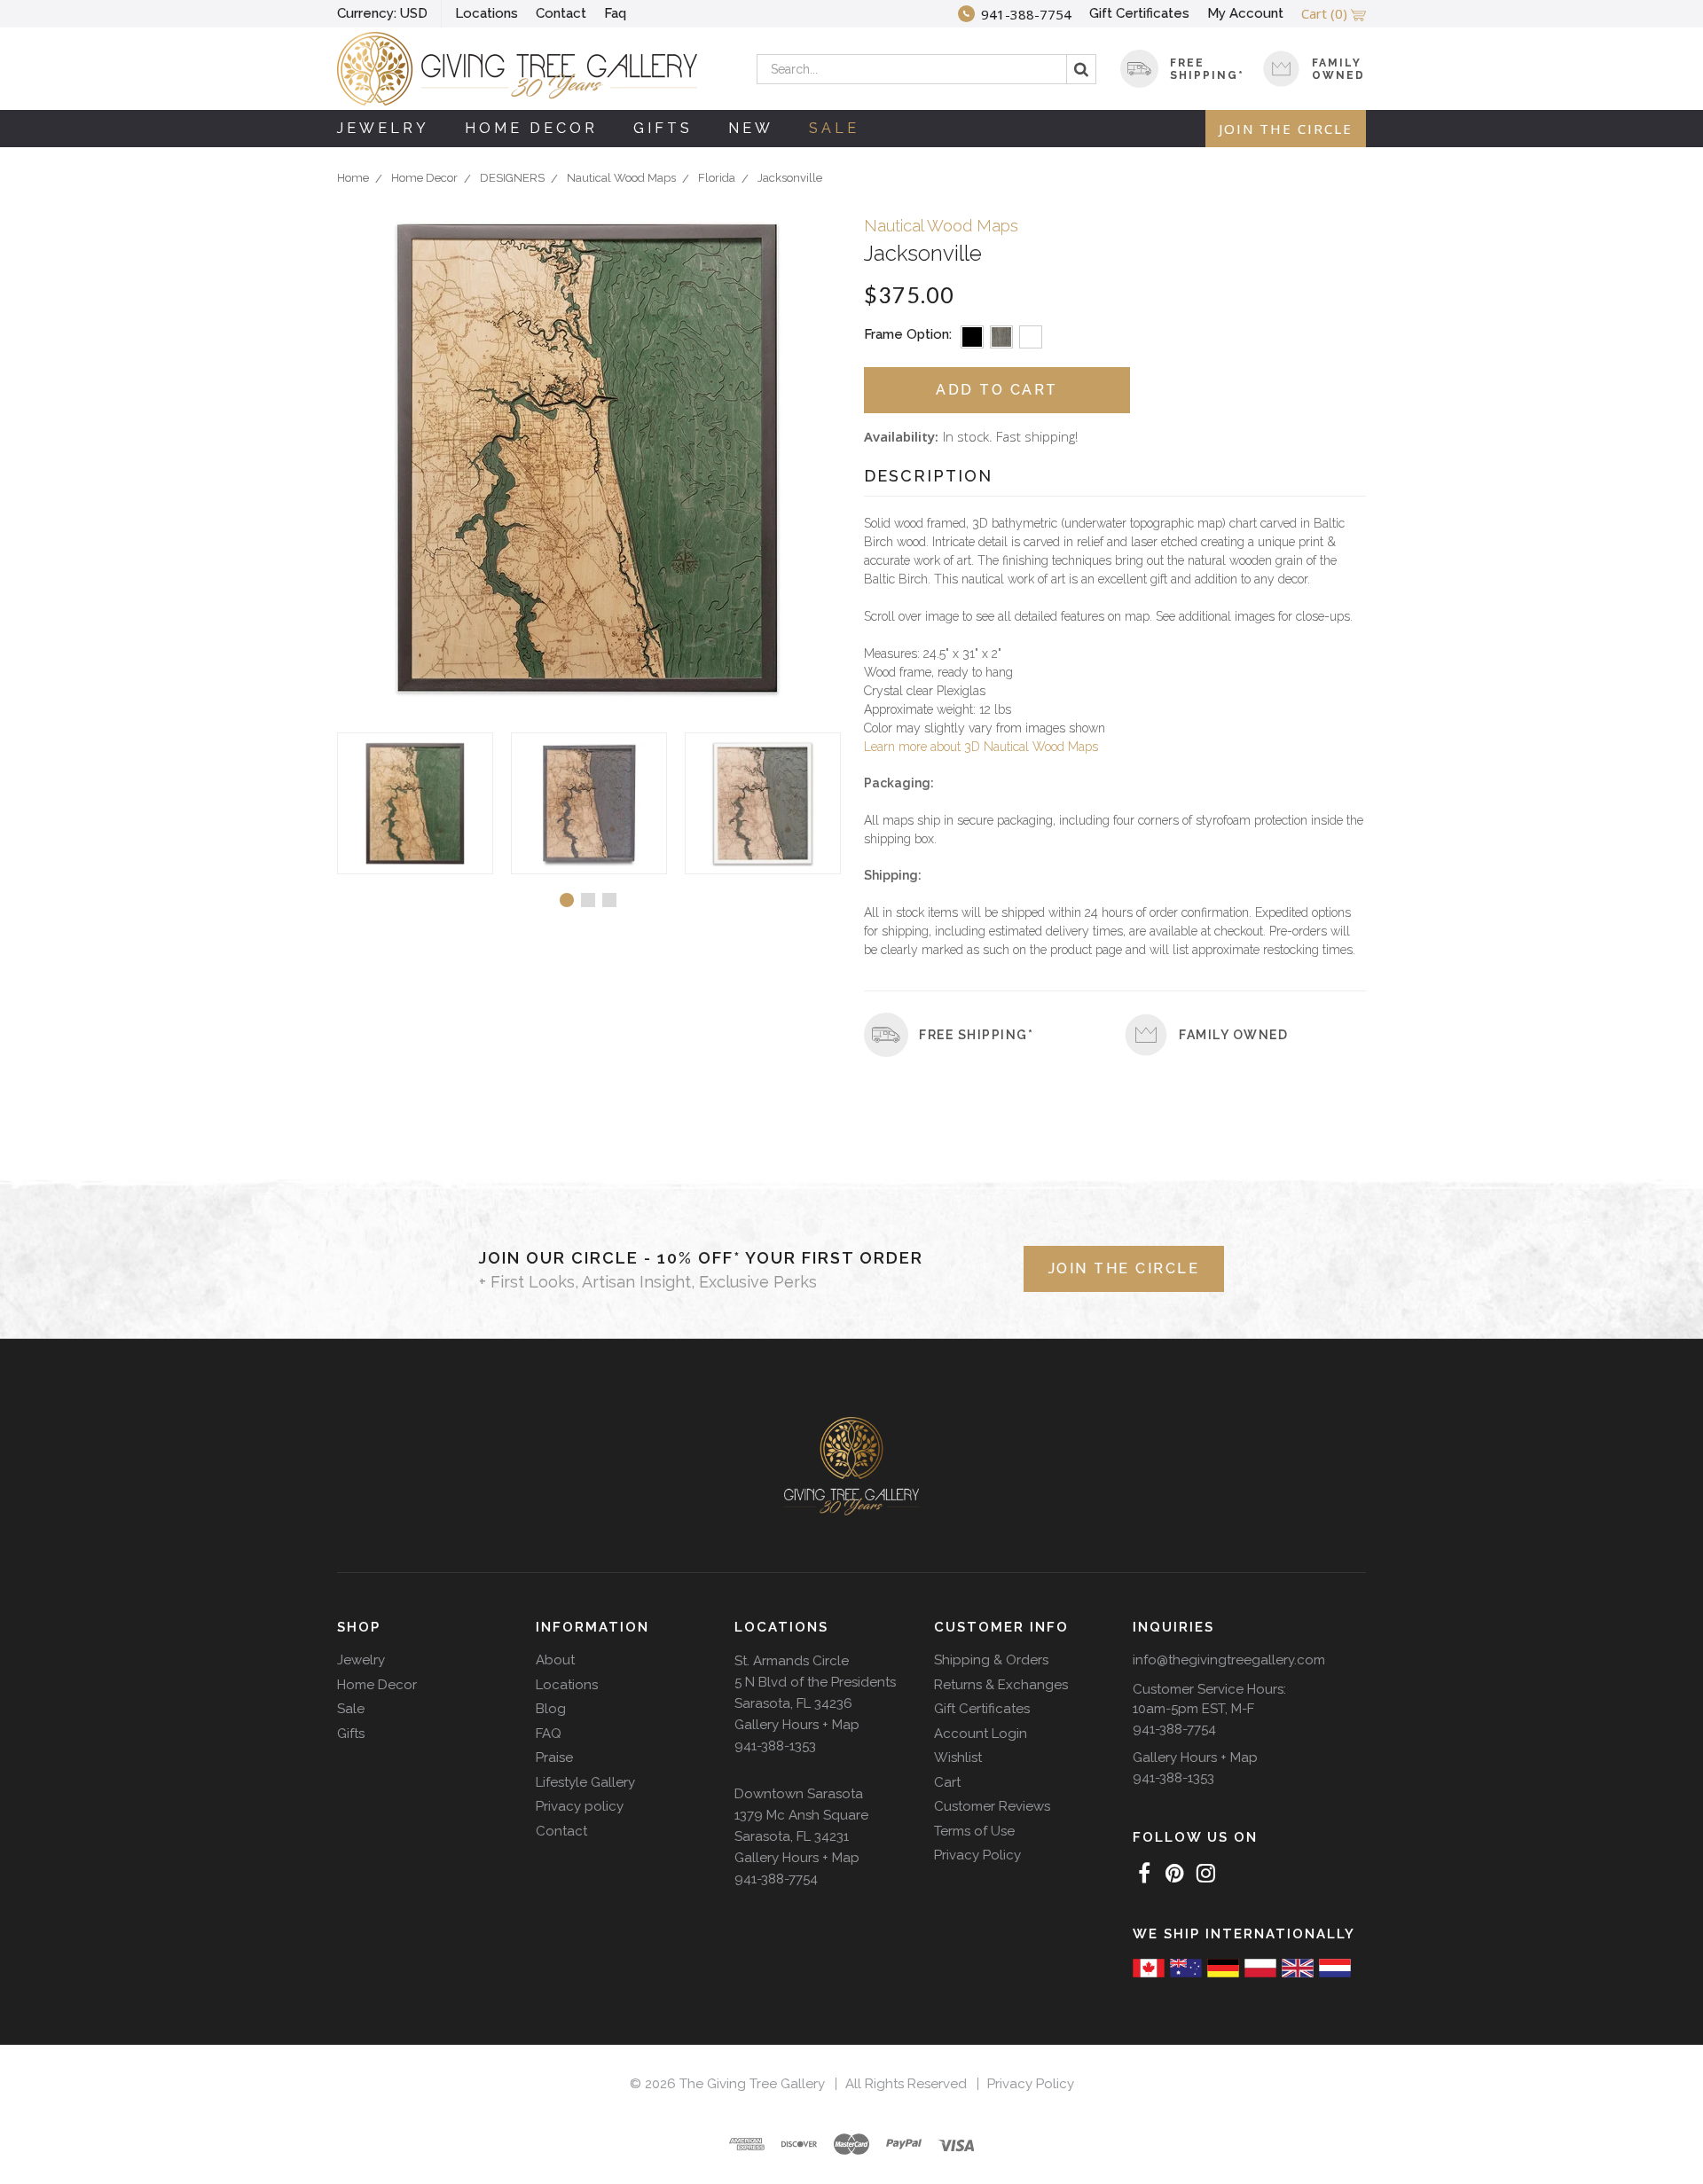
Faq (615, 13)
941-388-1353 (775, 1746)
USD (382, 13)
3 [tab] (609, 900)
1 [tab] (567, 900)
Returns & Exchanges (1001, 1685)
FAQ (549, 1734)
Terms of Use (974, 1831)
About (555, 1660)
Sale (834, 128)
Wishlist (958, 1757)
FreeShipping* (1207, 69)
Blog (551, 1709)
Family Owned (1338, 69)
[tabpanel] (415, 803)
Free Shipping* (976, 1035)
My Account (1245, 13)
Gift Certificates (1139, 13)
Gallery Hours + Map (797, 1725)
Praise (554, 1757)
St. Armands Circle (792, 1661)
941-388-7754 (776, 1879)
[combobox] (926, 69)
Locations (487, 13)
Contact (561, 13)
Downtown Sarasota (799, 1794)
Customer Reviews (992, 1806)
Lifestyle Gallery (585, 1782)
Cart (947, 1782)
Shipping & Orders (991, 1660)
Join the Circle (1286, 129)
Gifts (663, 128)
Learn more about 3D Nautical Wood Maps (981, 747)
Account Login (981, 1734)
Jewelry (383, 128)
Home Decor (531, 128)
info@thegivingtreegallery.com (1229, 1660)
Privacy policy (580, 1806)
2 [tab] (588, 900)
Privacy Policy (977, 1855)
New (751, 128)
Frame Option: (908, 334)
